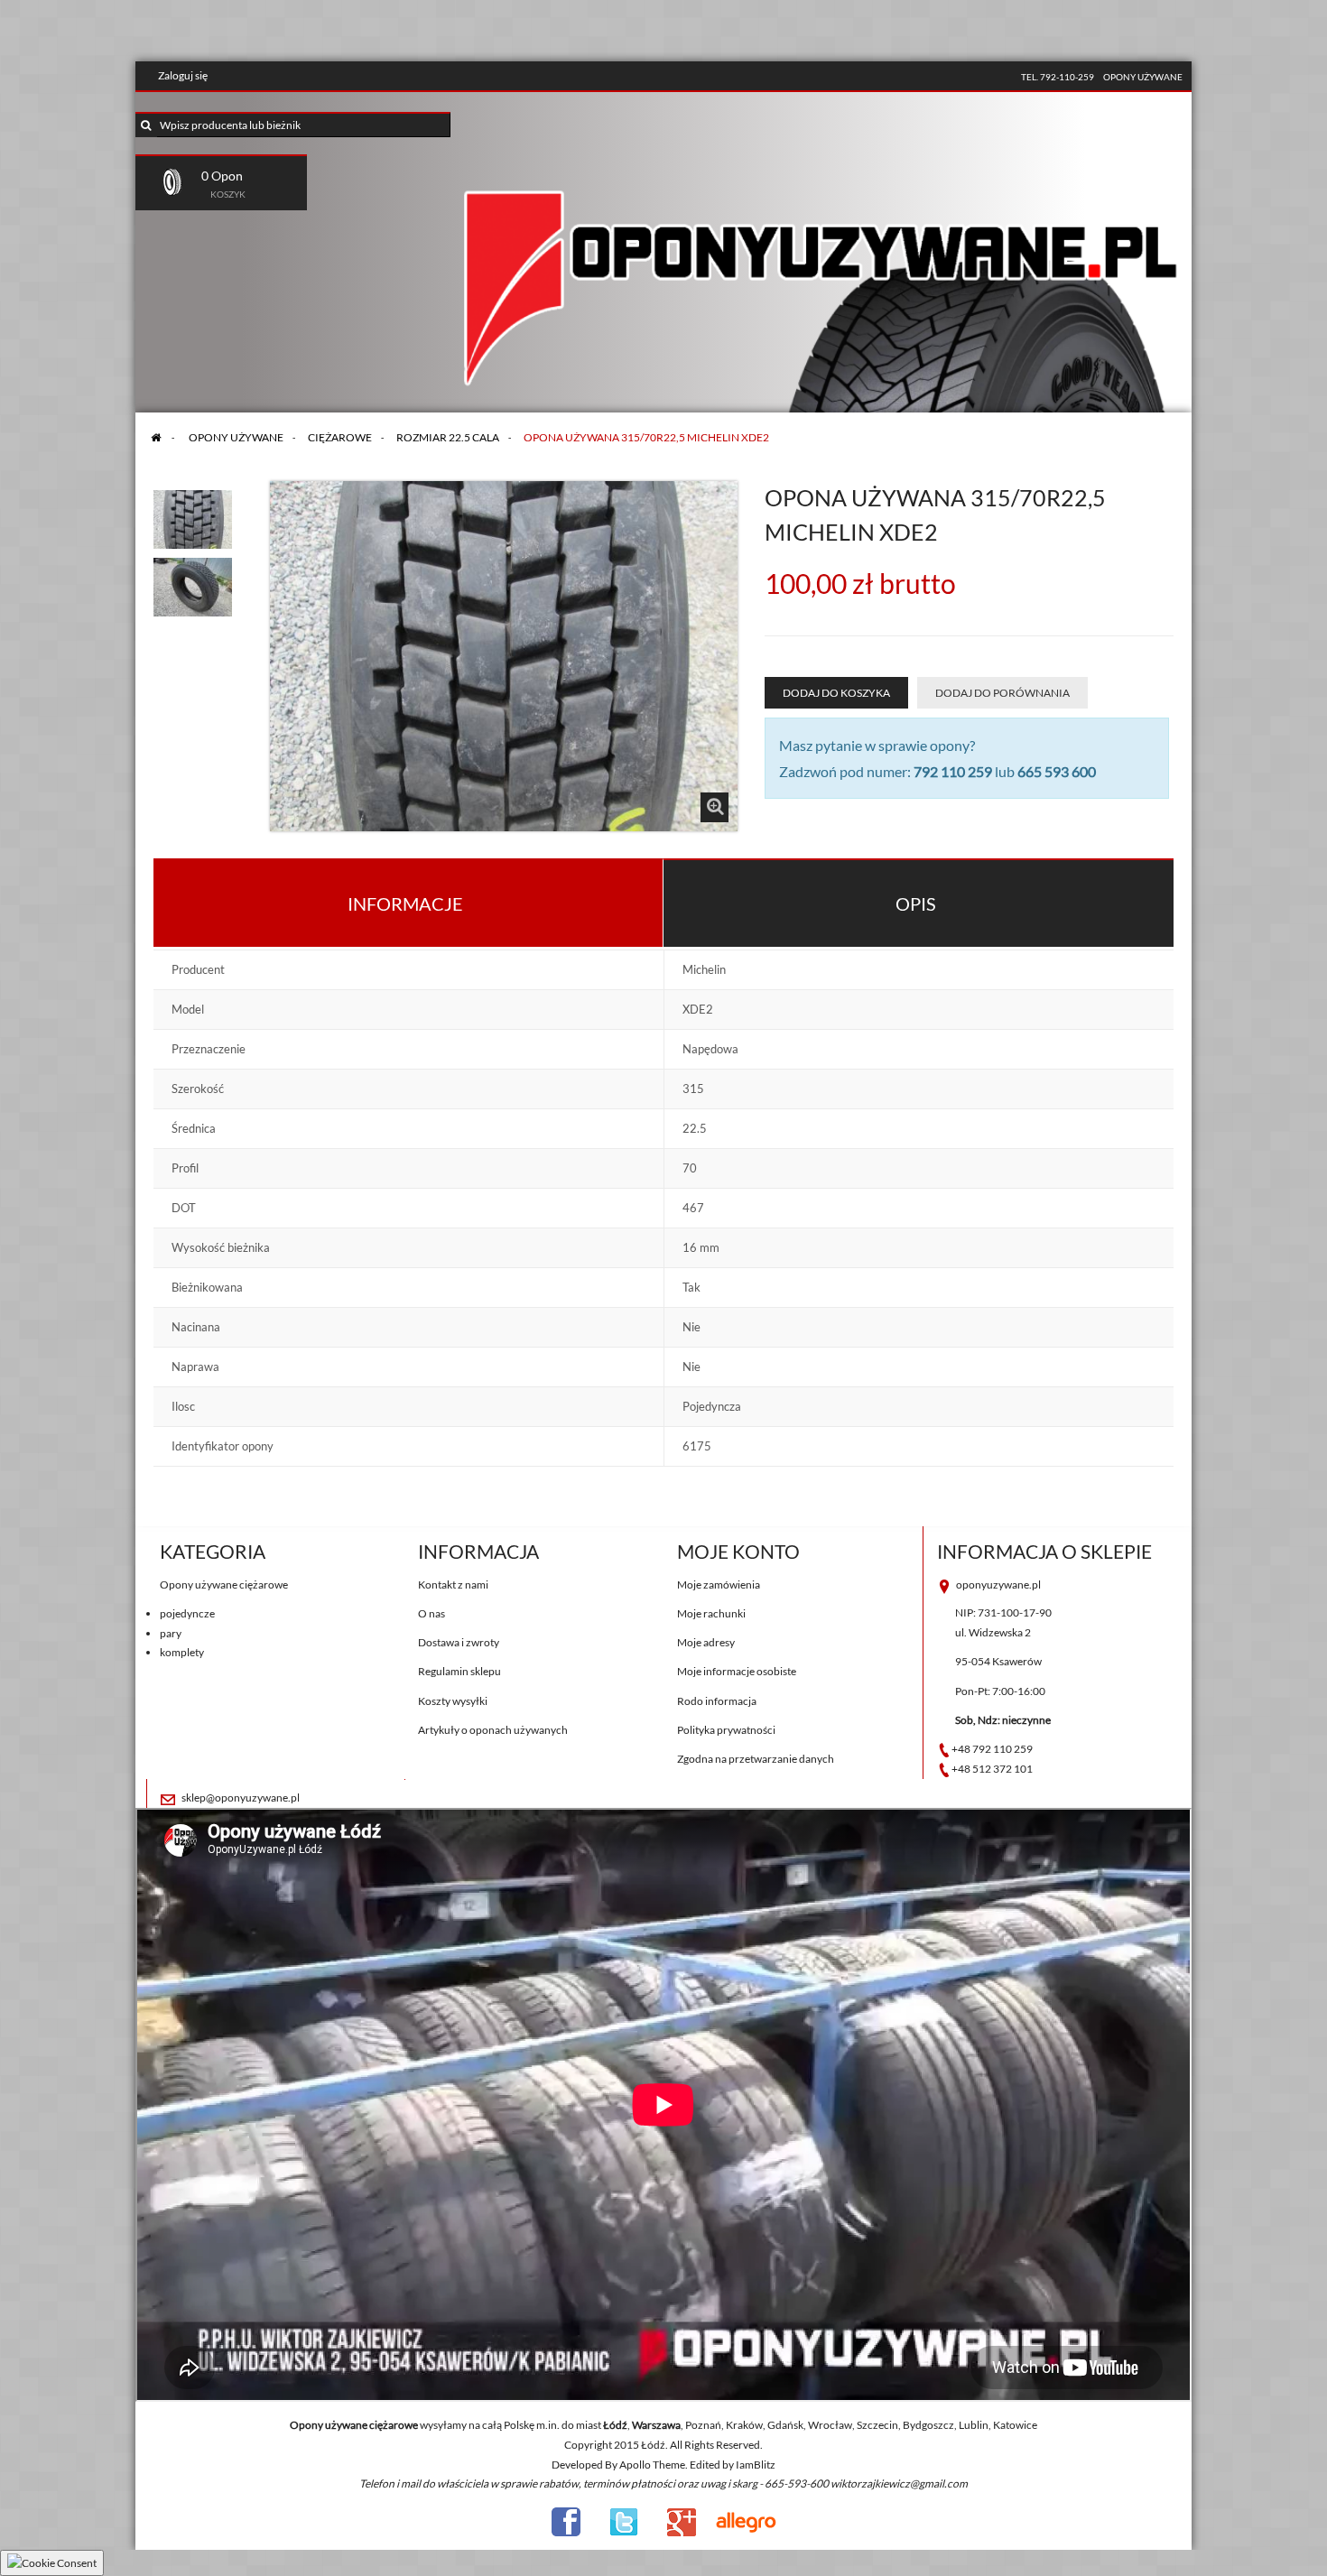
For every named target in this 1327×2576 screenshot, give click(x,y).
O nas (432, 1613)
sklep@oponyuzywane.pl (241, 1798)
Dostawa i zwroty (459, 1642)
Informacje (405, 903)
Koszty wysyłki (453, 1701)
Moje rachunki (711, 1613)
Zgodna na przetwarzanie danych (756, 1759)
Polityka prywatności (726, 1730)
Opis (916, 903)
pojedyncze (187, 1613)
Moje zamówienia (719, 1585)
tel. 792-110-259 (1058, 77)
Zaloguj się (183, 75)
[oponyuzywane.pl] (822, 256)
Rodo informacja (717, 1701)
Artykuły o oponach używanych (493, 1730)
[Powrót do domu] (156, 437)
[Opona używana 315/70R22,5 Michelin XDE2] (193, 514)
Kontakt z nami (453, 1585)
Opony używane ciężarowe (224, 1585)
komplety (182, 1652)
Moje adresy (706, 1642)
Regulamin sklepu (459, 1671)
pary (171, 1633)
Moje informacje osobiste (737, 1671)
